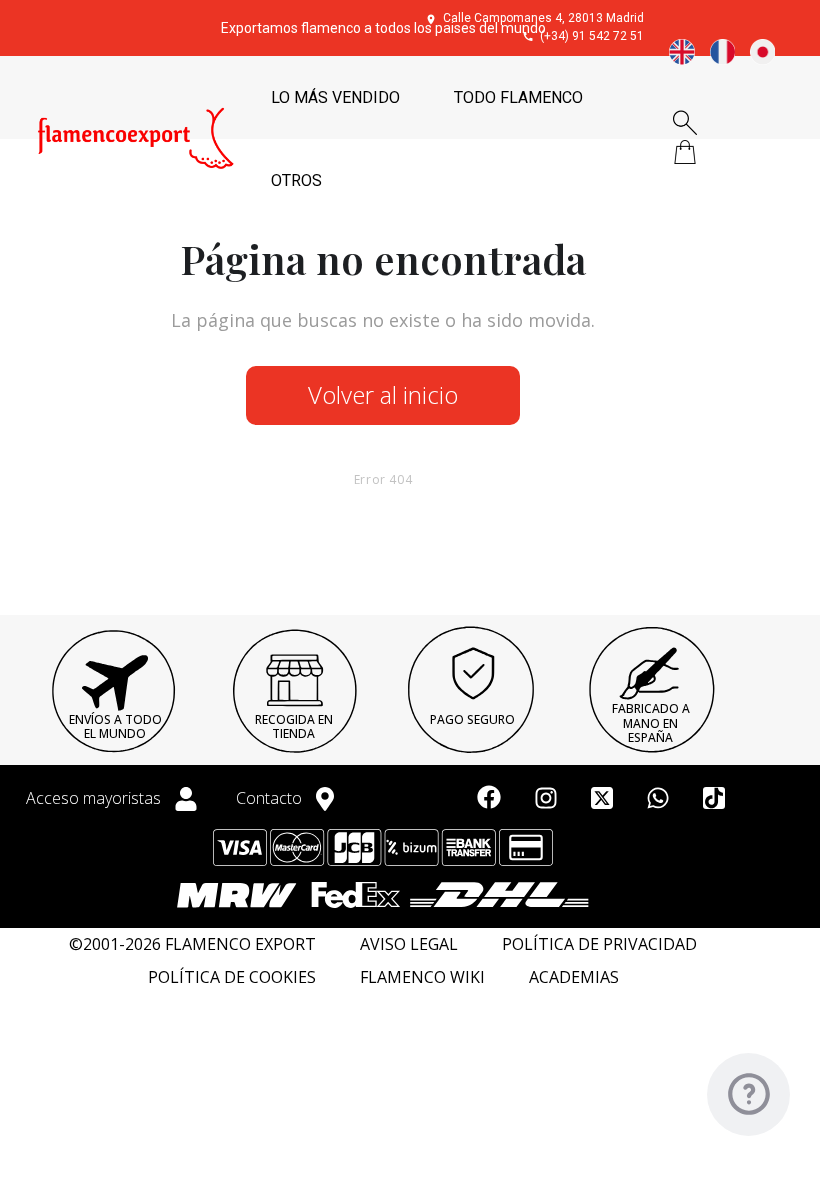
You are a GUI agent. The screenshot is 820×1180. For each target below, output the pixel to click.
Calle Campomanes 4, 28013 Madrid (543, 18)
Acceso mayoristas (95, 798)
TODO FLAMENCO (518, 97)
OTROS (296, 180)
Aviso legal (409, 944)
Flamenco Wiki (422, 977)
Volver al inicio (383, 394)
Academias (574, 977)
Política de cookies (232, 977)
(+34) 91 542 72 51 (592, 36)
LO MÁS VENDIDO (335, 97)
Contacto (271, 798)
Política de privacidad (599, 944)
